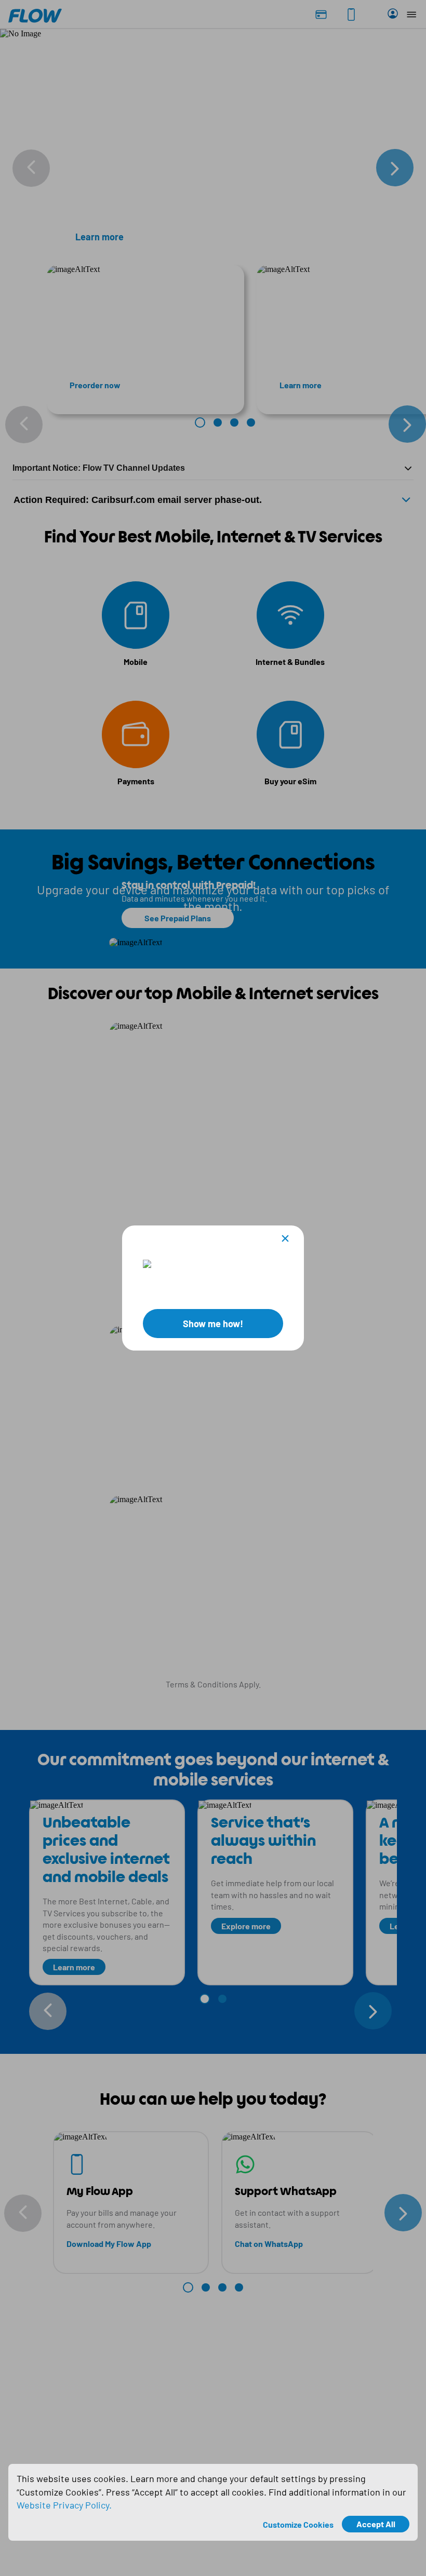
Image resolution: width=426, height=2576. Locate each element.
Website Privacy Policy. (64, 2505)
